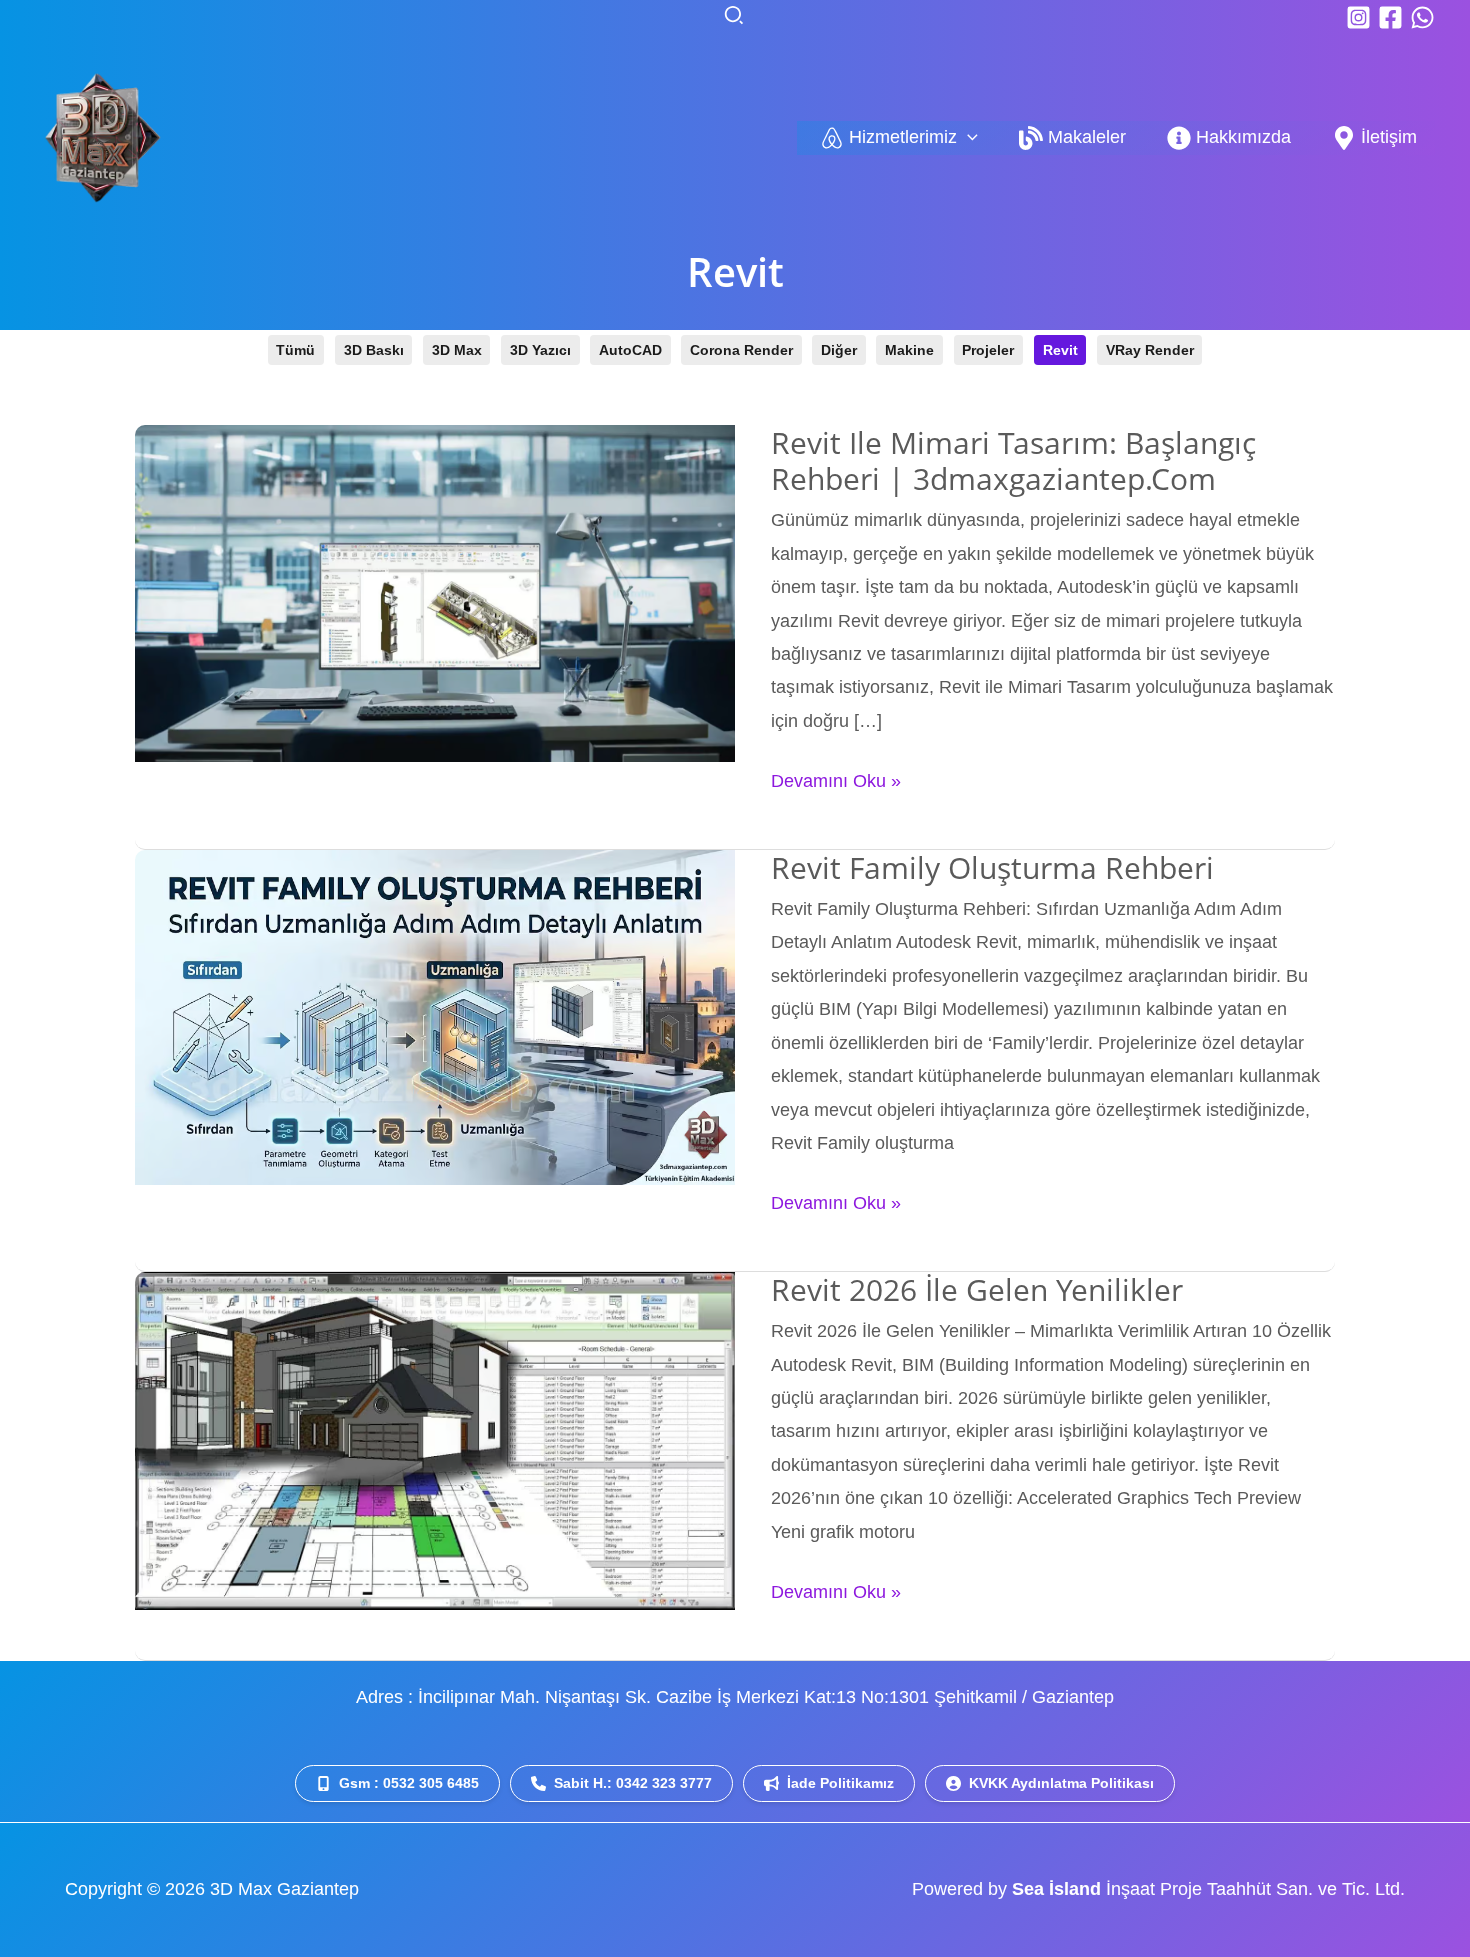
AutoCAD (630, 350)
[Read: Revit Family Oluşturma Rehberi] (435, 1016)
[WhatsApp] (1422, 17)
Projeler (988, 350)
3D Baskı (374, 350)
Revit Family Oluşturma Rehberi (992, 867)
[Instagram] (1358, 17)
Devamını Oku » (836, 784)
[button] (735, 16)
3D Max (457, 350)
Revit (1060, 350)
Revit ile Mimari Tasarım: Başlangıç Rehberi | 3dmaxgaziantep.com (1013, 461)
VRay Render (1150, 350)
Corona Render (741, 350)
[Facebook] (1390, 17)
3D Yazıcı (540, 350)
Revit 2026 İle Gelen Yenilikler (977, 1289)
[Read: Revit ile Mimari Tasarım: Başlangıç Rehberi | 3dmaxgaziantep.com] (435, 592)
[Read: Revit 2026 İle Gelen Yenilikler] (435, 1440)
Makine (909, 350)
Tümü (295, 350)
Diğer (839, 350)
